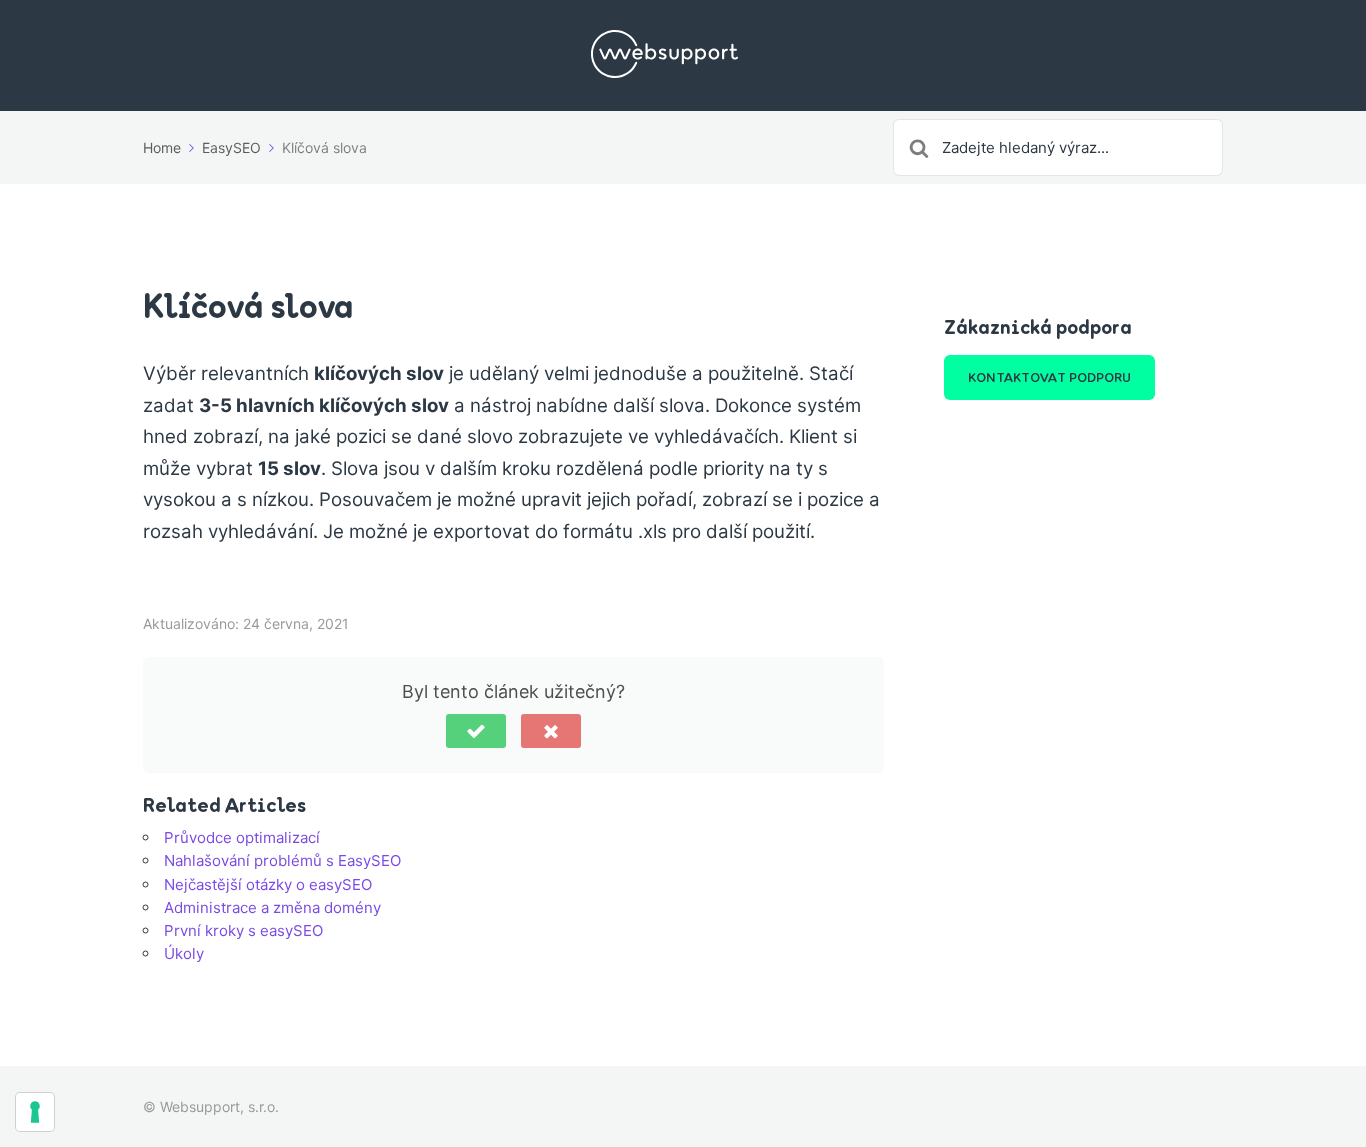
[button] (476, 731)
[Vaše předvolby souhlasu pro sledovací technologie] (35, 1112)
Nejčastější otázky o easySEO (268, 884)
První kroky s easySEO (243, 930)
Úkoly (184, 953)
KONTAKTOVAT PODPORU (1049, 377)
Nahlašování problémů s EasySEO (282, 860)
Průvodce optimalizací (242, 837)
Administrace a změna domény (272, 907)
